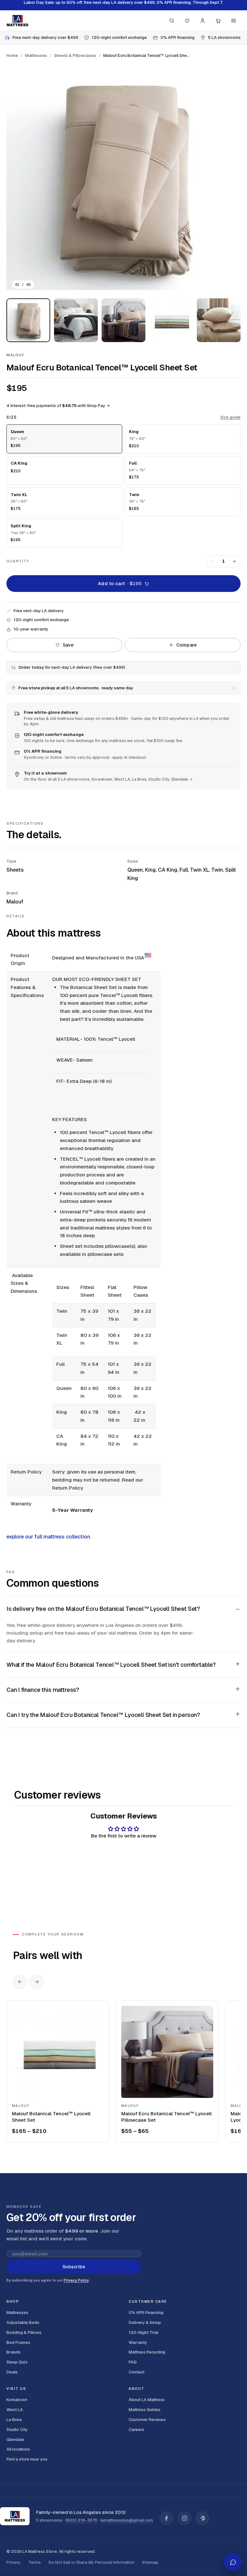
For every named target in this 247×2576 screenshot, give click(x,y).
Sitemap (150, 2562)
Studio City (17, 2430)
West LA (15, 2410)
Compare (187, 645)
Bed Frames (18, 2342)
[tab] (28, 320)
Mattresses (36, 55)
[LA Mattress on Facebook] (167, 2518)
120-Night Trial (143, 2332)
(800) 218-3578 (81, 2520)
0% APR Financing (146, 2313)
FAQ (133, 2362)
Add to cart (120, 583)
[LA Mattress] (17, 21)
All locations (18, 2449)
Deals (12, 2372)
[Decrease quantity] (213, 561)
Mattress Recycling (147, 2352)
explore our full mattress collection (48, 1537)
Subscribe (74, 2267)
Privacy (14, 2562)
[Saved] (187, 21)
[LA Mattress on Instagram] (185, 2518)
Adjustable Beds (23, 2322)
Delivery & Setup (145, 2322)
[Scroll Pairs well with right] (37, 1982)
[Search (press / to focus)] (172, 21)
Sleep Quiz (17, 2362)
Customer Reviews (147, 2420)
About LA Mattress (147, 2400)
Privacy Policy (76, 2280)
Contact (137, 2372)
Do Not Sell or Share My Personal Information (91, 2562)
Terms (35, 2562)
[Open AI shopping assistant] (233, 2562)
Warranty (138, 2342)
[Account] (203, 21)
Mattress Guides (145, 2410)
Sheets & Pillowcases (75, 55)
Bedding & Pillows (24, 2332)
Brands (14, 2352)
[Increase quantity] (234, 561)
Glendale (15, 2440)
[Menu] (233, 21)
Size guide (230, 417)
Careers (136, 2430)
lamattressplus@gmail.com (127, 2520)
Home (12, 55)
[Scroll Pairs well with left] (20, 1982)
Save (68, 645)
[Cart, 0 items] (218, 21)
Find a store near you (27, 2459)
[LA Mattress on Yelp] (203, 2518)
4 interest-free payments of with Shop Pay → (58, 406)
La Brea (14, 2420)
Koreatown (17, 2400)
